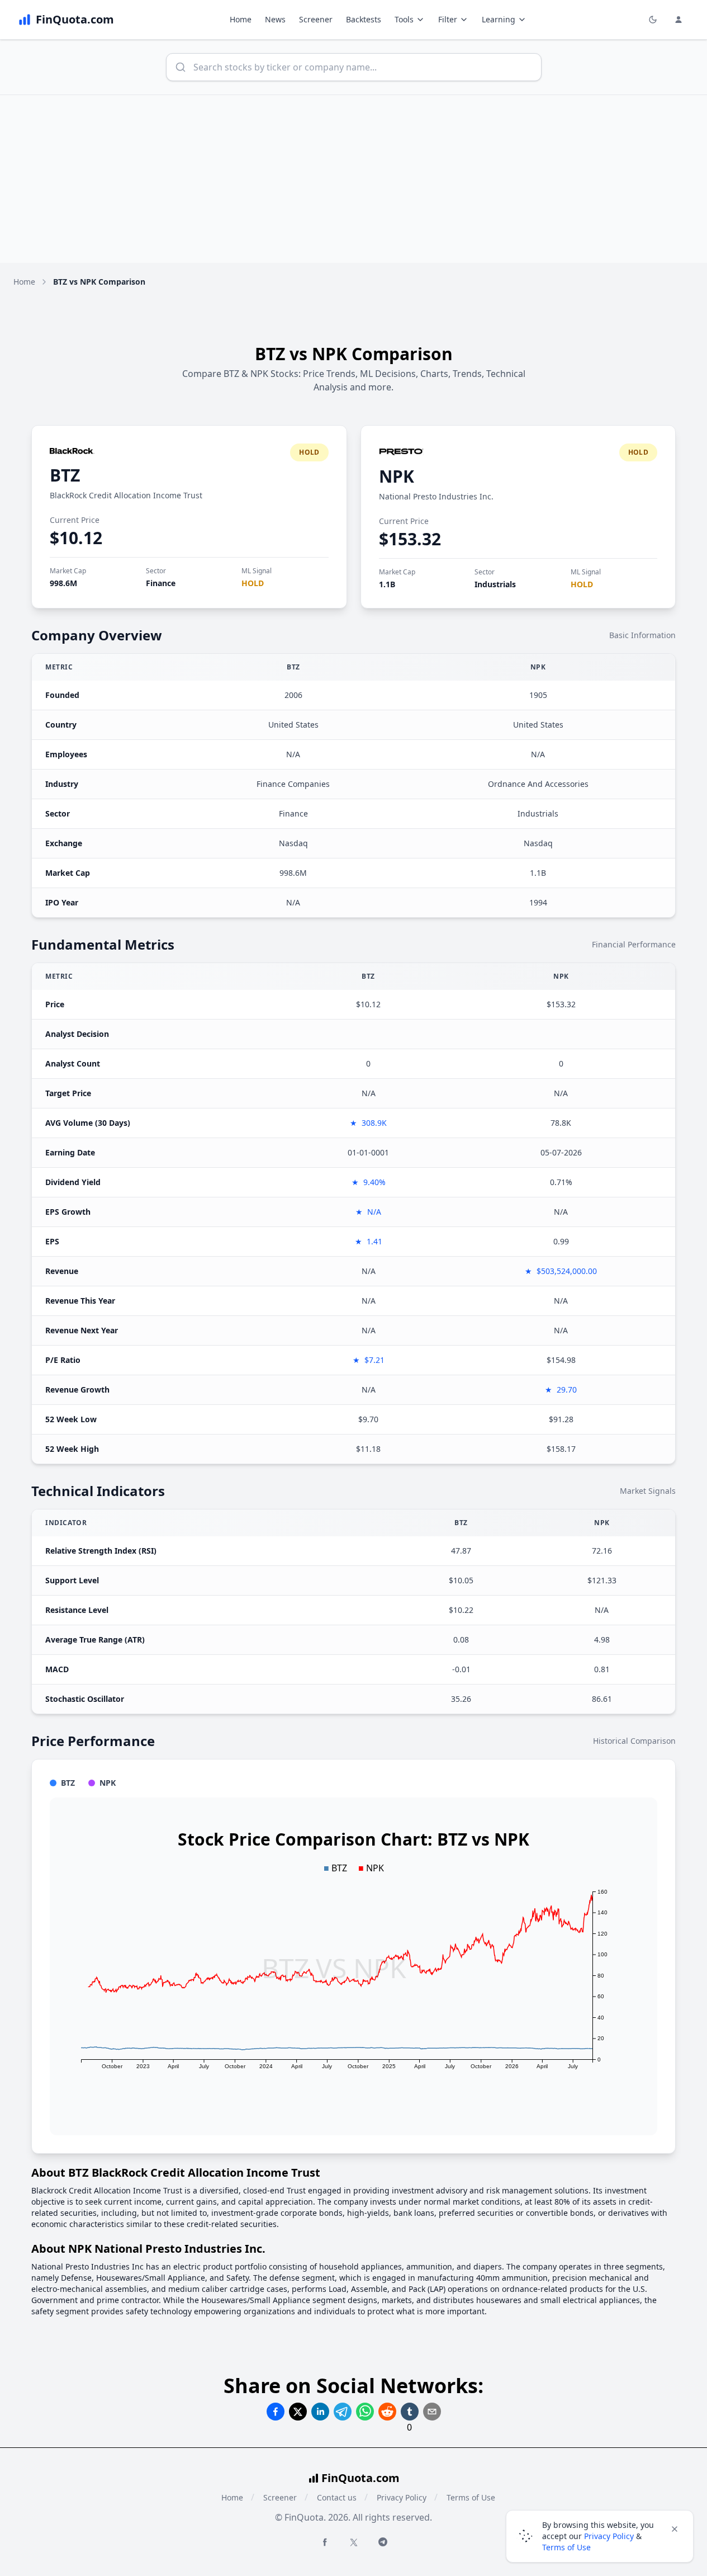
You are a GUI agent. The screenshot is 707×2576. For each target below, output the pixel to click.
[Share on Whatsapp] (365, 2412)
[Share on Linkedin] (320, 2412)
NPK (397, 476)
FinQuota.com (360, 2478)
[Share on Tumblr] (410, 2412)
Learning (499, 19)
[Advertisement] (354, 179)
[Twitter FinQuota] (354, 2542)
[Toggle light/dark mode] (653, 20)
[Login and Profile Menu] (678, 20)
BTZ (65, 475)
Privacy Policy (402, 2497)
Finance (161, 583)
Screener (316, 19)
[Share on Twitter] (298, 2412)
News (275, 19)
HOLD (253, 583)
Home (241, 19)
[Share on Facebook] (276, 2412)
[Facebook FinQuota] (325, 2542)
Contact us (337, 2497)
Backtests (364, 19)
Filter (448, 19)
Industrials (495, 584)
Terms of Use (471, 2497)
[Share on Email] (432, 2412)
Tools (404, 19)
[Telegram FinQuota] (383, 2542)
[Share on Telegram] (343, 2412)
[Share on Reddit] (387, 2412)
